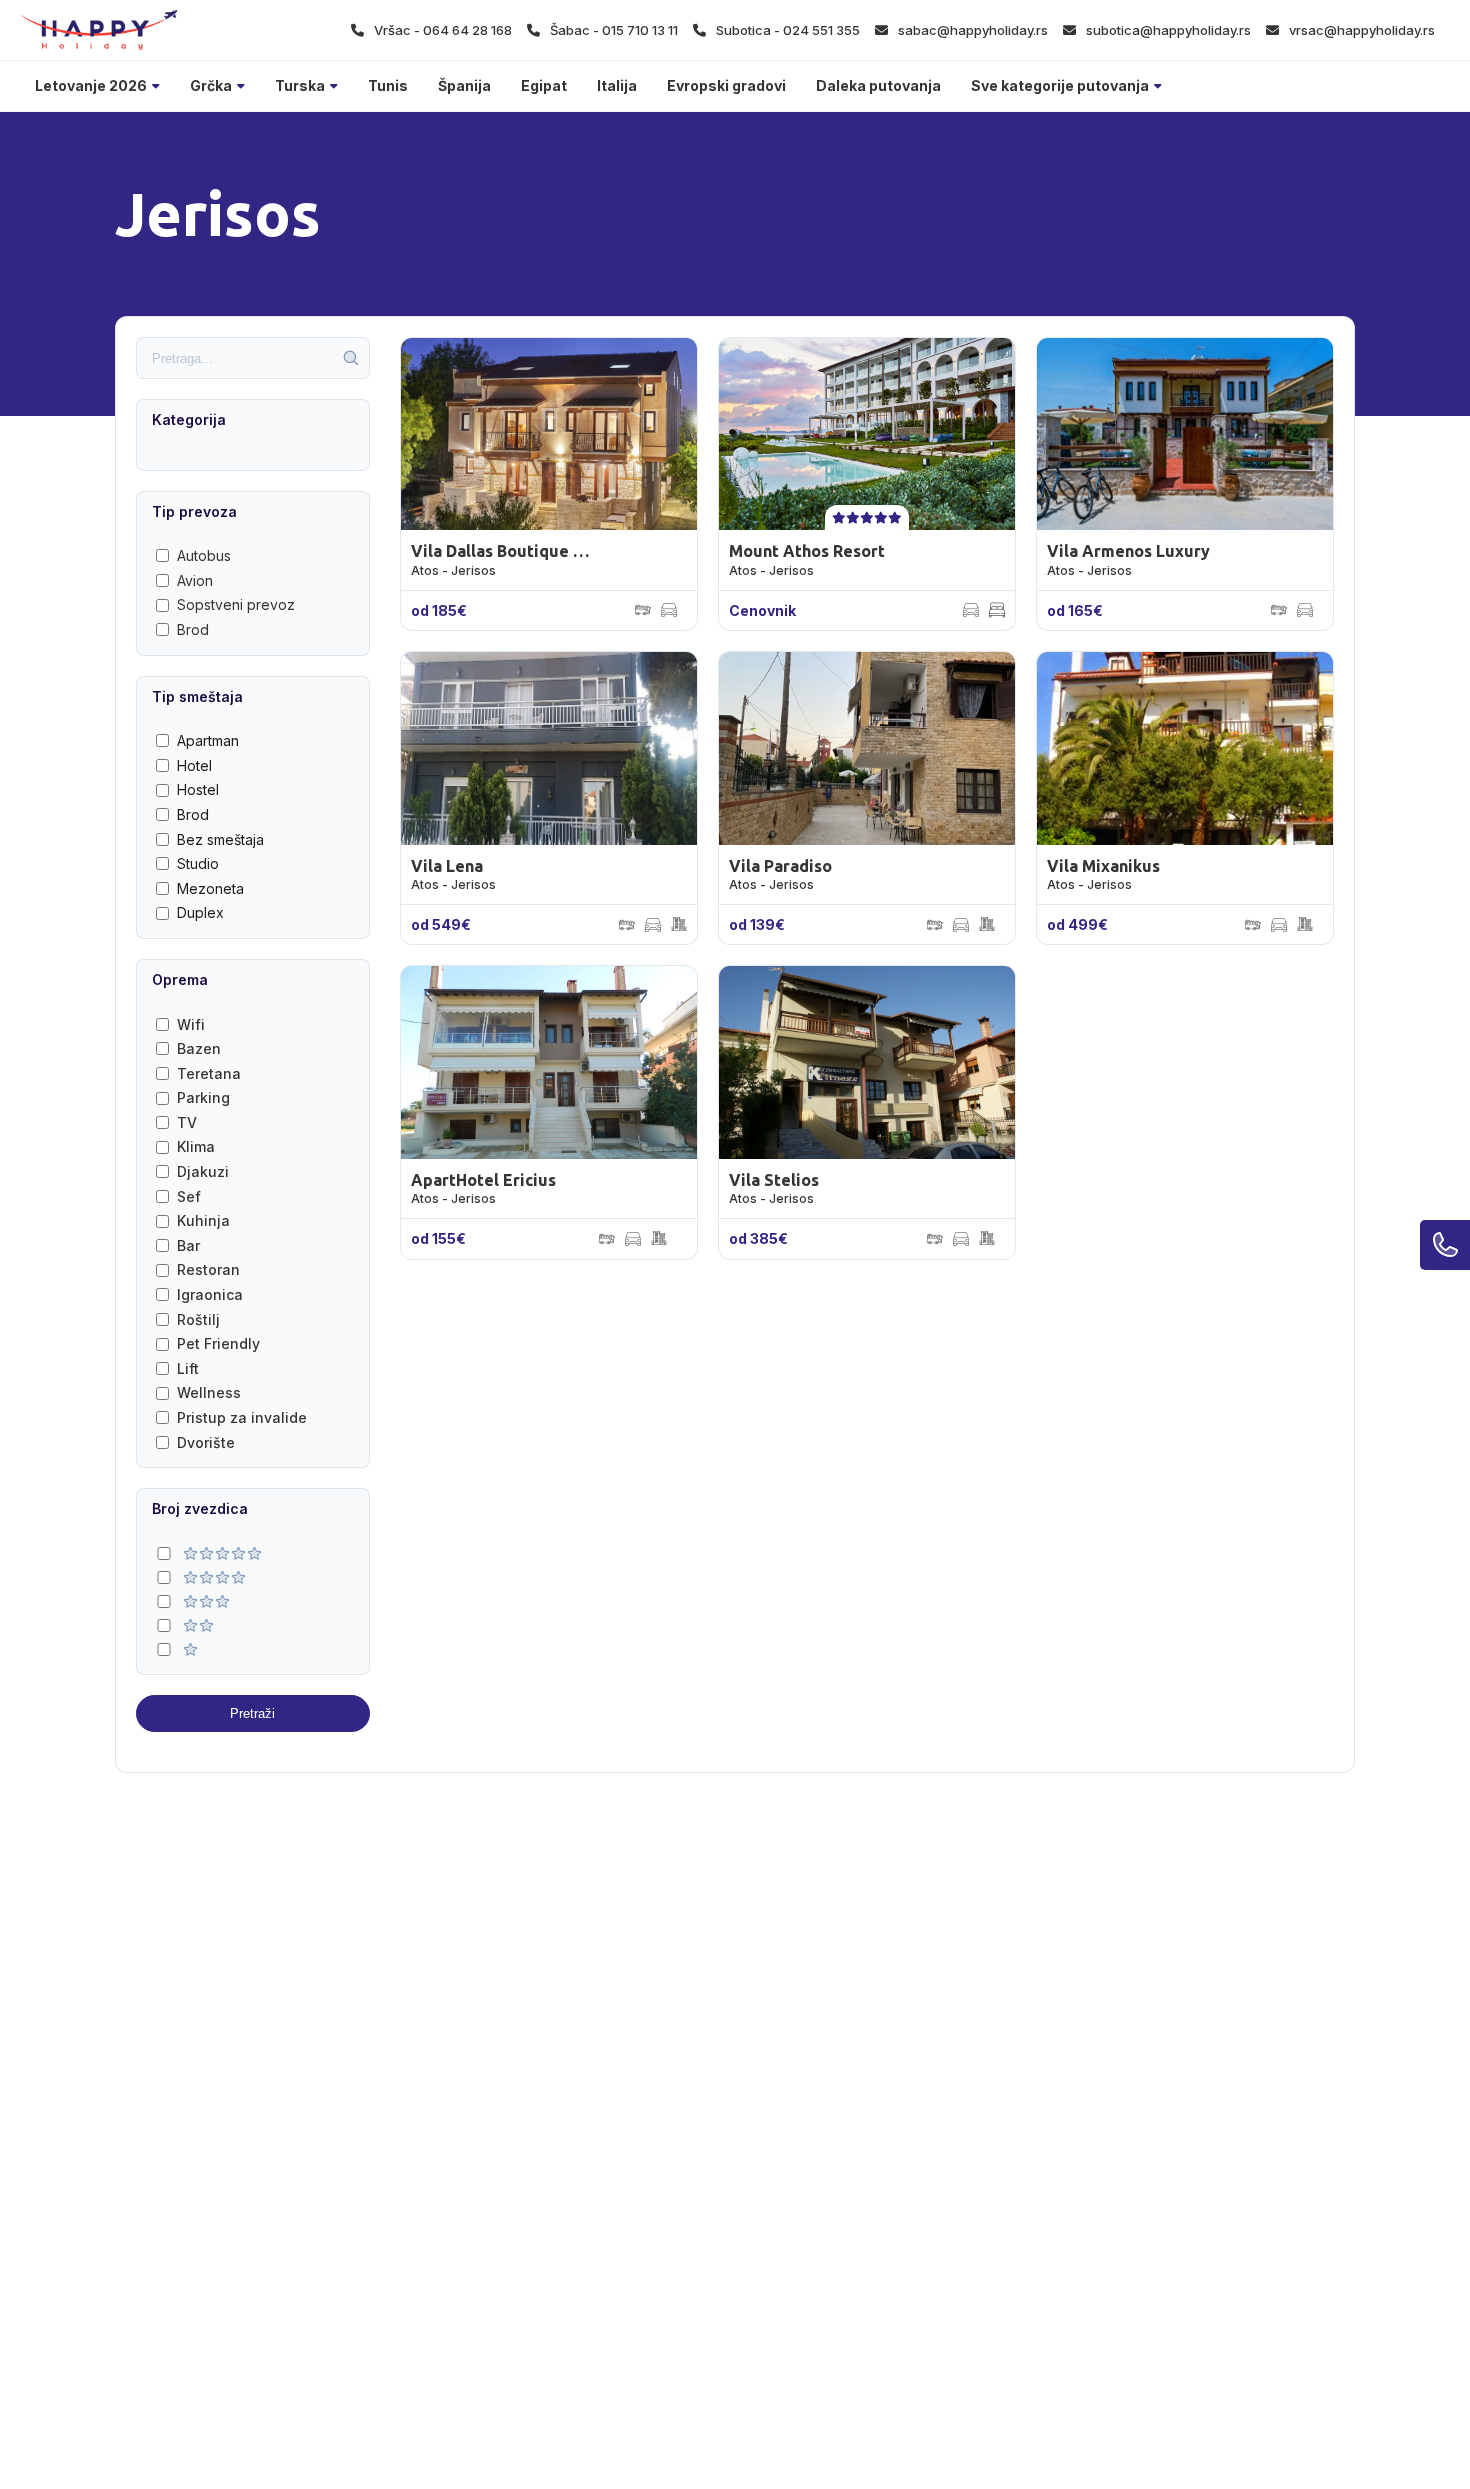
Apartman (208, 740)
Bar (188, 1245)
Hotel (194, 765)
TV (187, 1122)
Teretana (209, 1073)
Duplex (200, 912)
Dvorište (206, 1442)
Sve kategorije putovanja (1060, 85)
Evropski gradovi (726, 85)
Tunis (388, 85)
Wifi (191, 1024)
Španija (464, 85)
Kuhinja (203, 1220)
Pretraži (252, 1713)
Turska (300, 85)
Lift (188, 1368)
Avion (195, 580)
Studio (198, 863)
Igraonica (210, 1294)
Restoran (208, 1269)
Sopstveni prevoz (236, 604)
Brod (193, 629)
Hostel (198, 789)
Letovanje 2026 (91, 85)
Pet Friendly (218, 1343)
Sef (189, 1196)
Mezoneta (210, 888)
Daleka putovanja (878, 85)
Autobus (204, 555)
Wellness (209, 1392)
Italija (617, 85)
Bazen (199, 1048)
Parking (203, 1097)
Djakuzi (203, 1171)
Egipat (544, 85)
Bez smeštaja (220, 839)
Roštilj (198, 1319)
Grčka (211, 85)
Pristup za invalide (242, 1417)
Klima (196, 1146)
